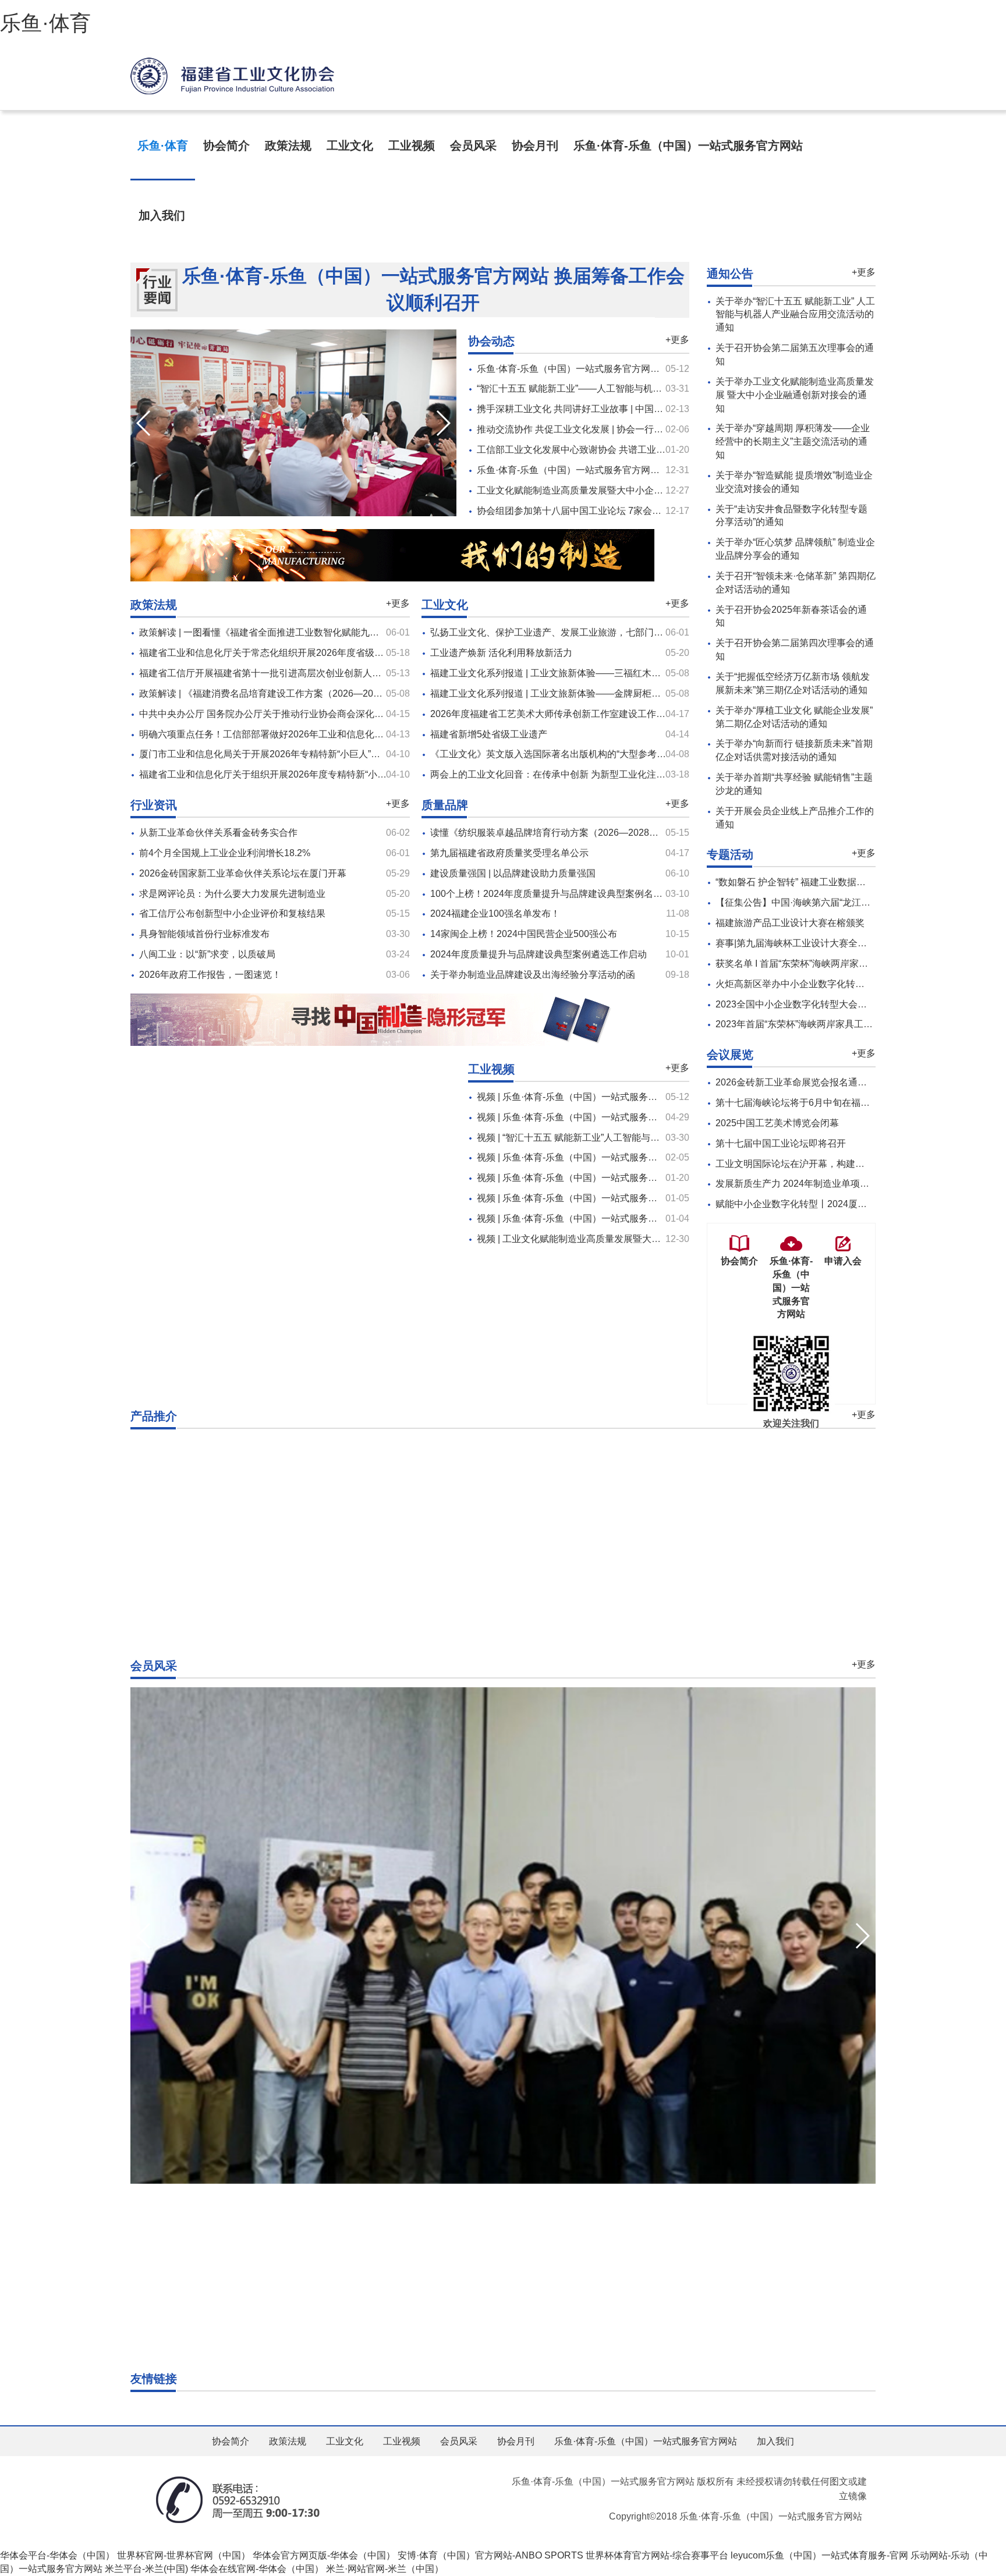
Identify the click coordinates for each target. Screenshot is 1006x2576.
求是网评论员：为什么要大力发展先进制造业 (232, 894)
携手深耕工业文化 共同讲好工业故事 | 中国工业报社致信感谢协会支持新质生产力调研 (654, 409)
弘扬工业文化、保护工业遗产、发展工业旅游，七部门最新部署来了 (570, 632)
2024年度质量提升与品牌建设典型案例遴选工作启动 (539, 954)
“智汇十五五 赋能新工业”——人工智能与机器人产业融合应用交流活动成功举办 (639, 388)
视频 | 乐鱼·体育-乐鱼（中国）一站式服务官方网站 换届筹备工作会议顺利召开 (638, 1097)
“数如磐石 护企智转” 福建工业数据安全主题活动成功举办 (833, 882)
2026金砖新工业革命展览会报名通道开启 (800, 1082)
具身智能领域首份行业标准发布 (204, 934)
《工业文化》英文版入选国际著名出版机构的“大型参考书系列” (559, 754)
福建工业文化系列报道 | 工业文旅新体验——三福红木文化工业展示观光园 (583, 673)
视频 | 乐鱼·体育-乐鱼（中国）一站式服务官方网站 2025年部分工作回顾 (625, 1198)
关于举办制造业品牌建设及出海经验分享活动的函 (533, 975)
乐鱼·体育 (45, 23)
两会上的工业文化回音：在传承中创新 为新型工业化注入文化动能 (566, 774)
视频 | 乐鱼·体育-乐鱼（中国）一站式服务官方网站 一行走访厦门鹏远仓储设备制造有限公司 (666, 1178)
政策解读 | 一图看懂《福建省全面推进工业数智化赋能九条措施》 (273, 632)
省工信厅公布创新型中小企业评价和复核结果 (232, 913)
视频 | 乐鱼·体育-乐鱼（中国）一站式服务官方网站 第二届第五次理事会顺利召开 (643, 1218)
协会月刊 (535, 146)
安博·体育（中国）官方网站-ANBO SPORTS (490, 2555)
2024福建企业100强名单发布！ (495, 913)
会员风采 (473, 146)
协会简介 (226, 146)
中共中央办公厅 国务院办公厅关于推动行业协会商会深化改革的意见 (280, 714)
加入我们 (162, 215)
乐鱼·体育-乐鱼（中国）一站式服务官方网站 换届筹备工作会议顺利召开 (433, 289)
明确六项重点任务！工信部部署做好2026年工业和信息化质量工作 (275, 734)
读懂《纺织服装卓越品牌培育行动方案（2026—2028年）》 (554, 833)
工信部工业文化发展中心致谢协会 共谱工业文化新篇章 (590, 450)
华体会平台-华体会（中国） (57, 2555)
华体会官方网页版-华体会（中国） (324, 2555)
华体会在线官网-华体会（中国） (257, 2569)
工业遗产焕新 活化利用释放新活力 (501, 653)
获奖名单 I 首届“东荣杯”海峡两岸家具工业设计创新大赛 (829, 964)
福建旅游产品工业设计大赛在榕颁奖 (790, 923)
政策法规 (288, 146)
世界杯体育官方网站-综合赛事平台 (657, 2555)
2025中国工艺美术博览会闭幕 (777, 1123)
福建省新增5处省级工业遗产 (489, 734)
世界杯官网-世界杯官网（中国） (184, 2555)
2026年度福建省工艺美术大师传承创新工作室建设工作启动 (552, 714)
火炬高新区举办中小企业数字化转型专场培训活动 (818, 984)
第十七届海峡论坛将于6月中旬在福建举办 (802, 1103)
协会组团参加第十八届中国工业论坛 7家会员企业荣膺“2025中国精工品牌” (629, 511)
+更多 (677, 340)
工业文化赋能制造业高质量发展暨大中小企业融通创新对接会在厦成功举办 (630, 490)
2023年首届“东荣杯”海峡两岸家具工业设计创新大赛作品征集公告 (850, 1024)
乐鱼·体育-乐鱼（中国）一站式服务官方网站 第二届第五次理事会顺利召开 (630, 470)
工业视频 (412, 146)
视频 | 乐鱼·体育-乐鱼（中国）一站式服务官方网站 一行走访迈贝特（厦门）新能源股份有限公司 (675, 1117)
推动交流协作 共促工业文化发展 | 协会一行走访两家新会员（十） (612, 429)
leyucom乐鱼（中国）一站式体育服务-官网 (819, 2555)
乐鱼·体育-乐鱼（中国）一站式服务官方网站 (688, 146)
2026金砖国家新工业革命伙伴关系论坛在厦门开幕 (243, 873)
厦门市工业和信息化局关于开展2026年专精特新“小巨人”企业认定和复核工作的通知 (311, 754)
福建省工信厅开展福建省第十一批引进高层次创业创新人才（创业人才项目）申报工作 (316, 673)
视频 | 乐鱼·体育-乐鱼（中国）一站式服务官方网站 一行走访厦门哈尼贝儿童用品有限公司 (661, 1157)
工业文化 (350, 146)
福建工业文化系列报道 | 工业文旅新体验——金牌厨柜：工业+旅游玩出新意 (585, 693)
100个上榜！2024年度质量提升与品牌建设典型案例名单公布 (556, 894)
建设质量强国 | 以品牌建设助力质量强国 (513, 873)
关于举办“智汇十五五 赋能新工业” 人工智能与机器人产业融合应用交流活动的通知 (795, 315)
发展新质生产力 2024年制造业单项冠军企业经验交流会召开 (839, 1184)
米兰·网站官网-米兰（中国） (385, 2569)
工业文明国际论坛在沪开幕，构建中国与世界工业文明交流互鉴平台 (855, 1164)
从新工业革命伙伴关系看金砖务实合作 (218, 833)
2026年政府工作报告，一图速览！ (210, 975)
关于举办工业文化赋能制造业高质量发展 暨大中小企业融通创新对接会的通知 (795, 395)
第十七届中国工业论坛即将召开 (781, 1143)
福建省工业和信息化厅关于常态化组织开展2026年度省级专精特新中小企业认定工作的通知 (327, 653)
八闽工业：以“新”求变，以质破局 (207, 954)
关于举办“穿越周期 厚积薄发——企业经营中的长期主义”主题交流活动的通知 (793, 441)
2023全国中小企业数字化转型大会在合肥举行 (810, 1004)
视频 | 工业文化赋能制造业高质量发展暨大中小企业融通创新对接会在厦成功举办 (643, 1239)
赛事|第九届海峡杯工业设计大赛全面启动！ (805, 943)
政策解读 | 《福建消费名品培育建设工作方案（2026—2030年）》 (275, 693)
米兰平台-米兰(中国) (146, 2569)
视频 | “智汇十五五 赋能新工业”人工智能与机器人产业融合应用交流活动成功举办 (643, 1138)
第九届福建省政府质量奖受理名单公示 (509, 853)
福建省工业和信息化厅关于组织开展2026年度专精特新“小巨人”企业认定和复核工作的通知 (325, 774)
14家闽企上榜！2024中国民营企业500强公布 (524, 934)
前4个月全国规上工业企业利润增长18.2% (225, 853)
